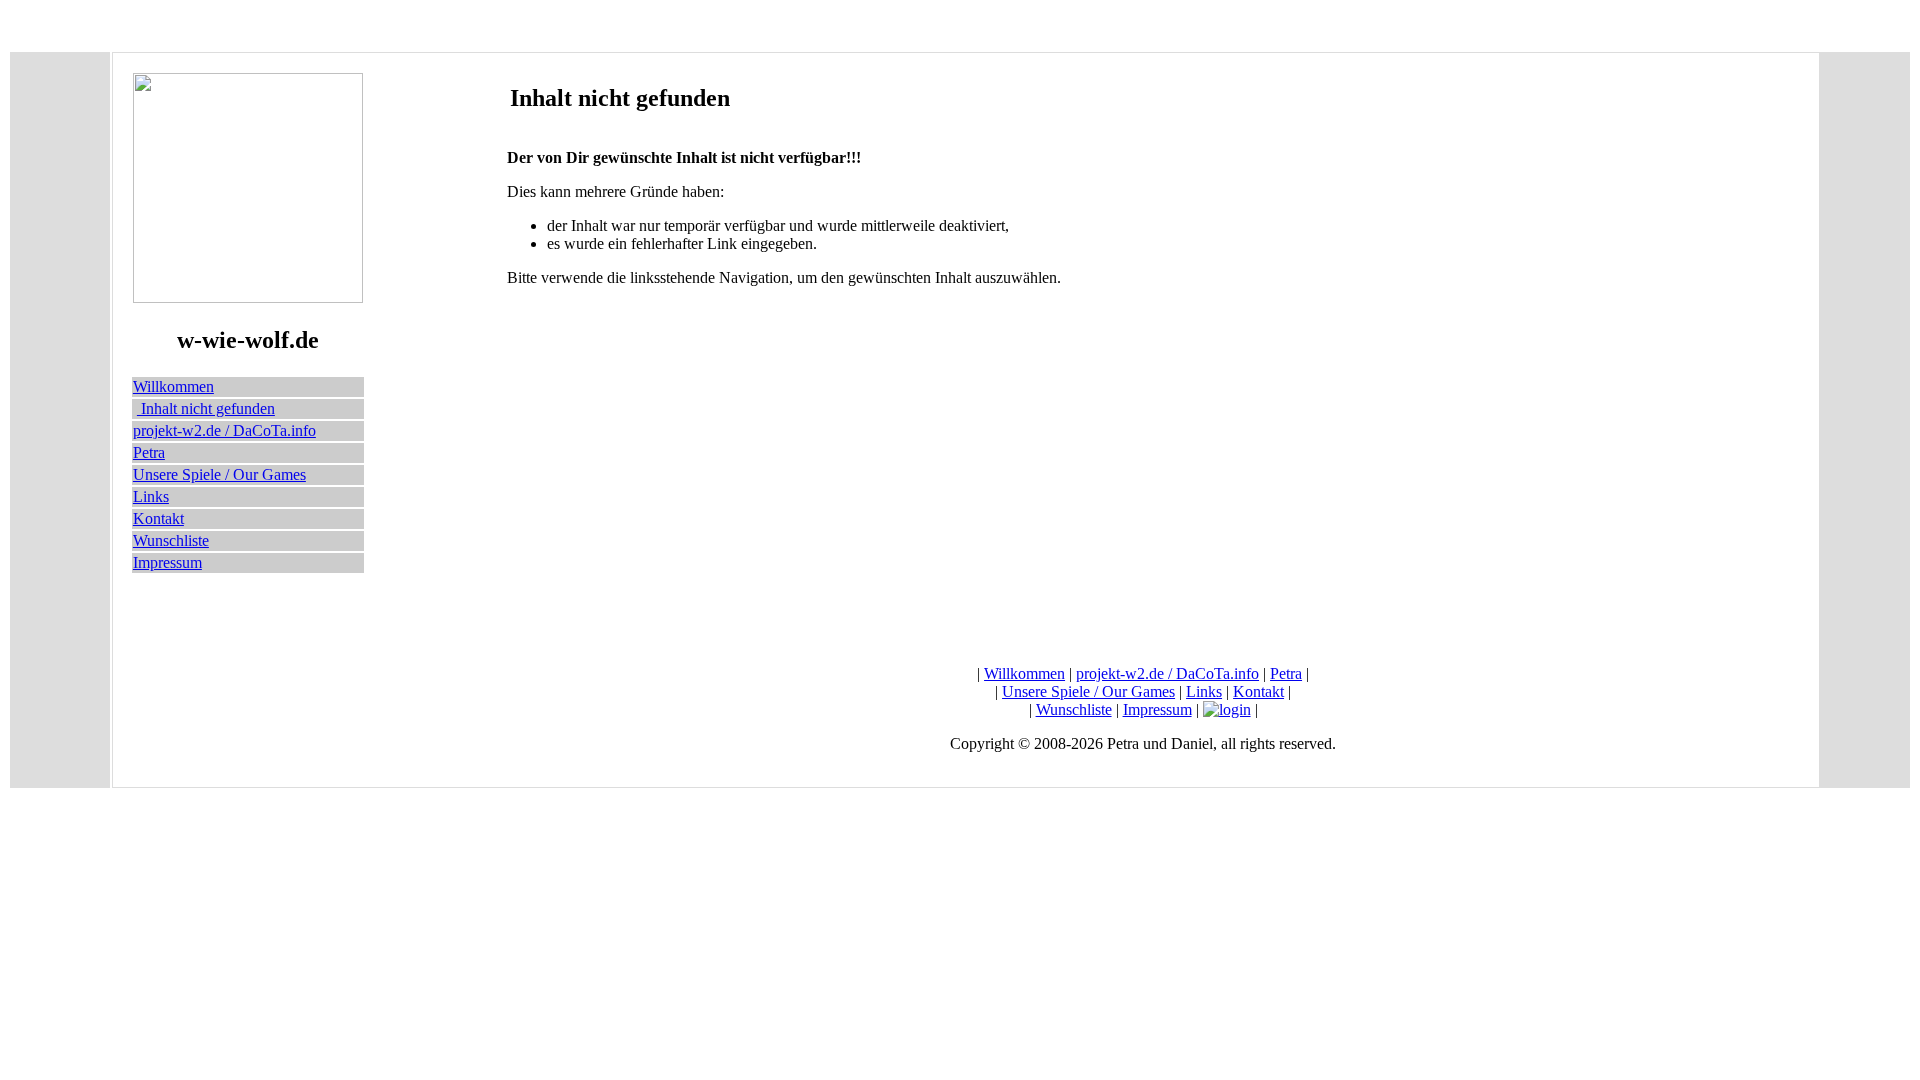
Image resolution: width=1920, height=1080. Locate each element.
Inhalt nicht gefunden (206, 408)
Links (151, 496)
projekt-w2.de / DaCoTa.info (224, 430)
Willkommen (173, 386)
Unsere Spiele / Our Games (219, 474)
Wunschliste (171, 540)
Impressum (167, 562)
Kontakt (158, 518)
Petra (149, 452)
